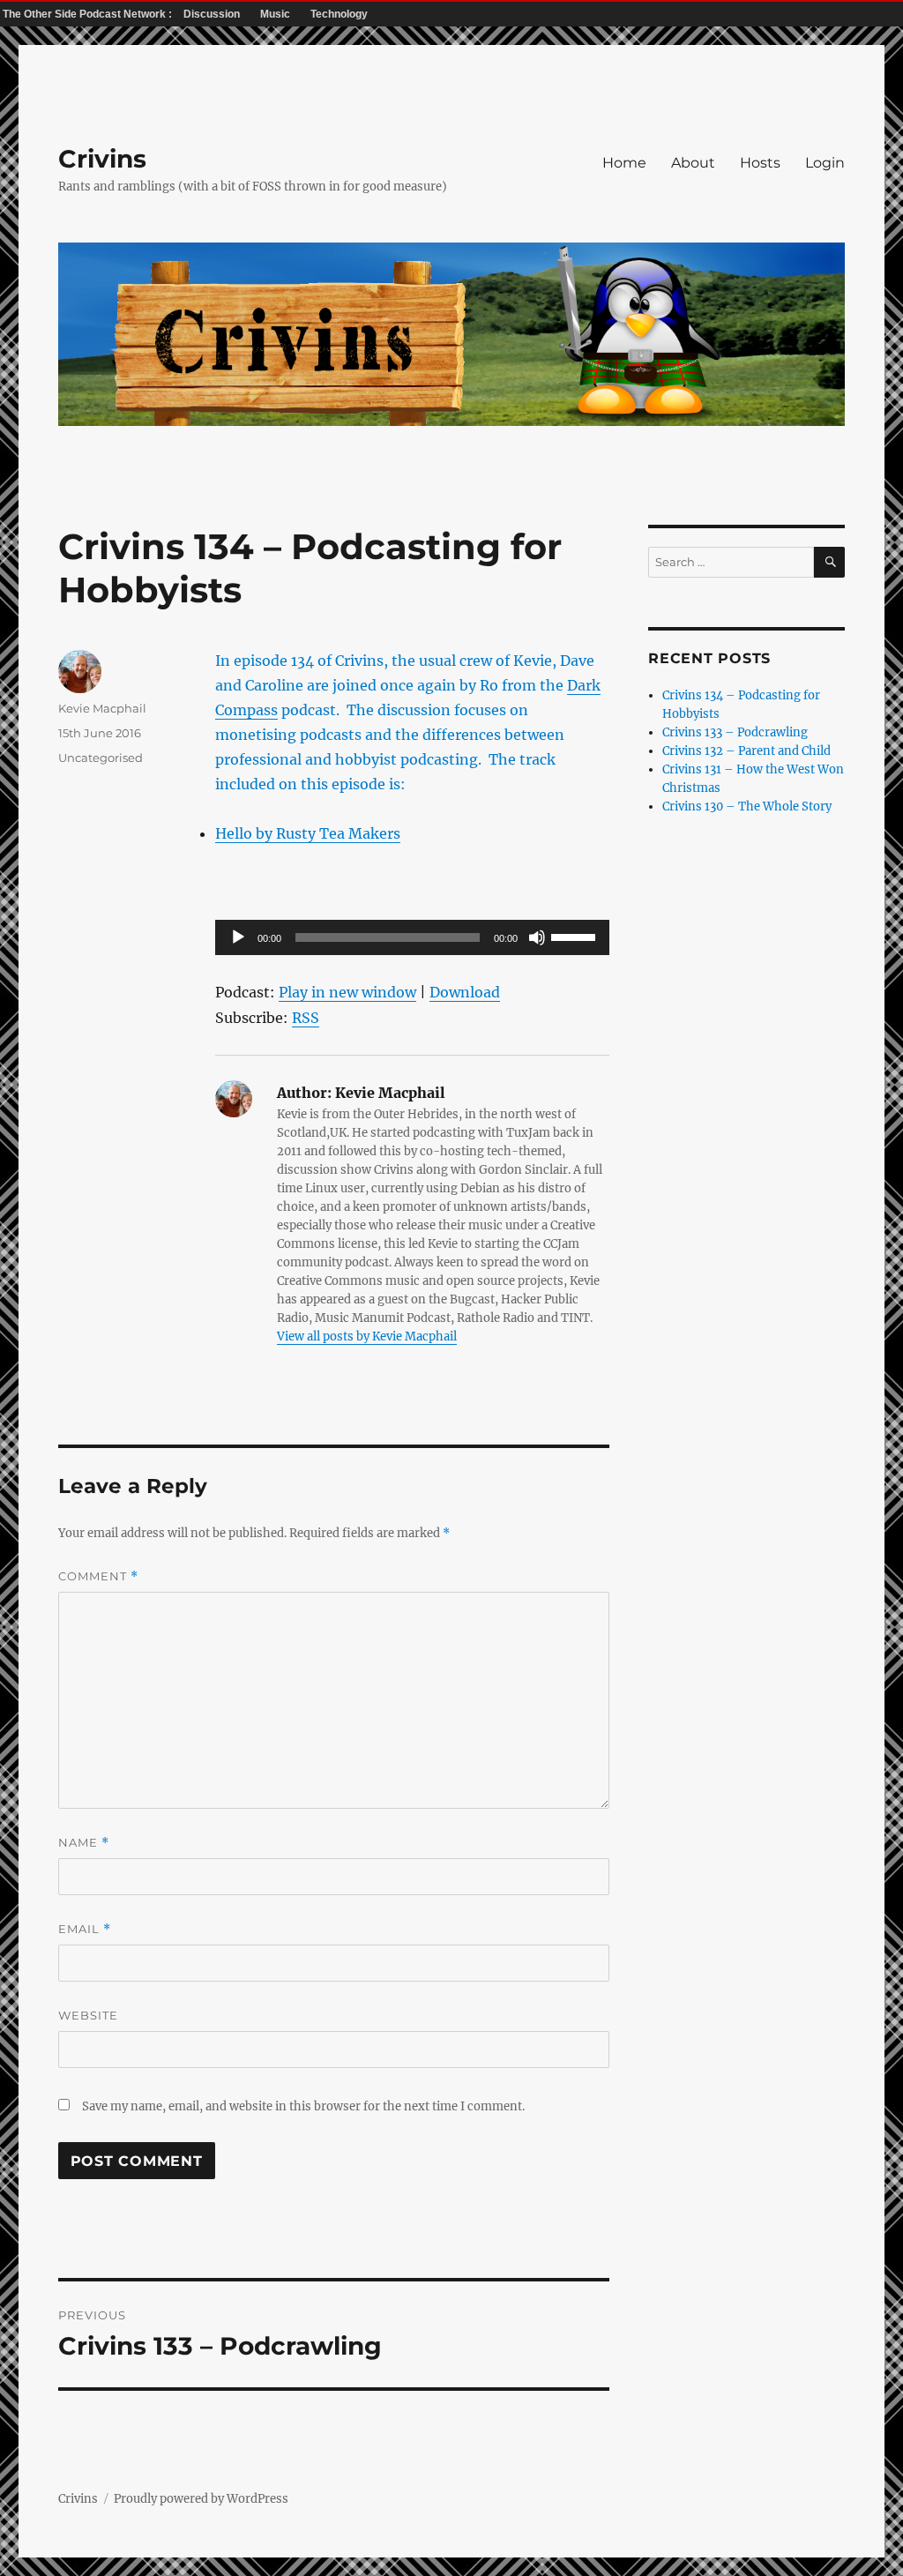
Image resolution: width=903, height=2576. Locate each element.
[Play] (238, 937)
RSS (306, 1018)
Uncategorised (101, 758)
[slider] (576, 936)
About (693, 163)
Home (624, 163)
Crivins (102, 159)
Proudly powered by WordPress (201, 2499)
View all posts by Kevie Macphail (367, 1337)
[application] (412, 937)
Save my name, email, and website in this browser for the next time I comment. (303, 2106)
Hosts (760, 163)
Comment (98, 1576)
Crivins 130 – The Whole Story (747, 806)
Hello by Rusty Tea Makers (308, 833)
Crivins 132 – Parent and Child (746, 751)
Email (85, 1929)
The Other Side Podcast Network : (89, 14)
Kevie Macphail (102, 708)
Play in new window (347, 992)
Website (88, 2015)
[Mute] (537, 937)
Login (825, 163)
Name (84, 1843)
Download (465, 992)
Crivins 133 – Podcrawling (735, 732)
